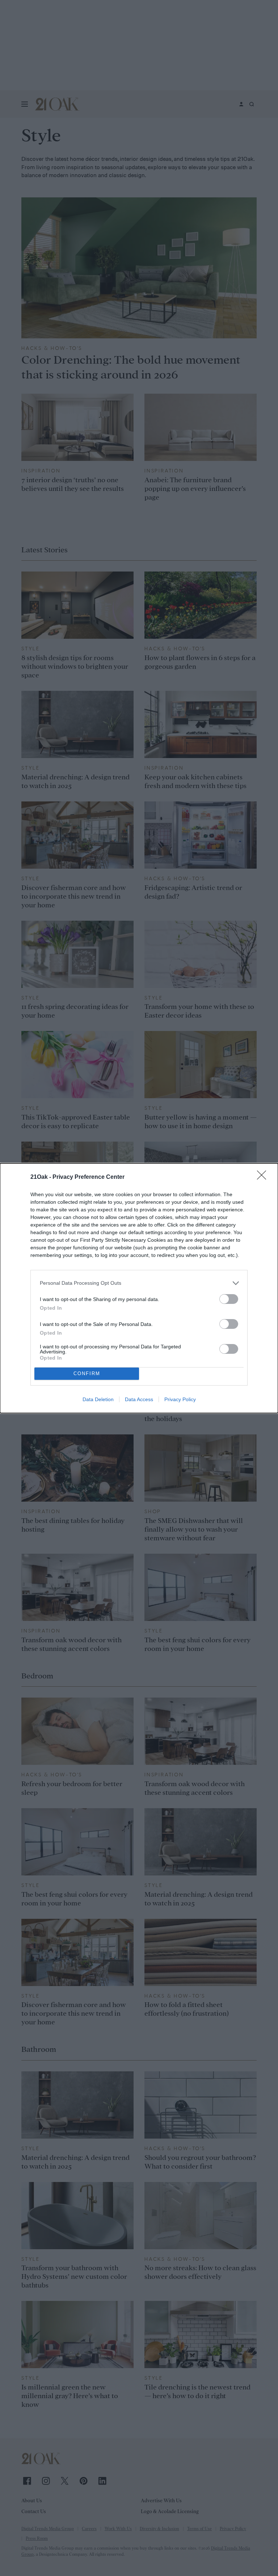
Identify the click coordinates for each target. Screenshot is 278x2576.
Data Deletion (98, 1399)
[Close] (264, 1177)
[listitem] (139, 1283)
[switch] (229, 1299)
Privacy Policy (180, 1399)
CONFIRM (87, 1373)
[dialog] (139, 1288)
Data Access (139, 1399)
